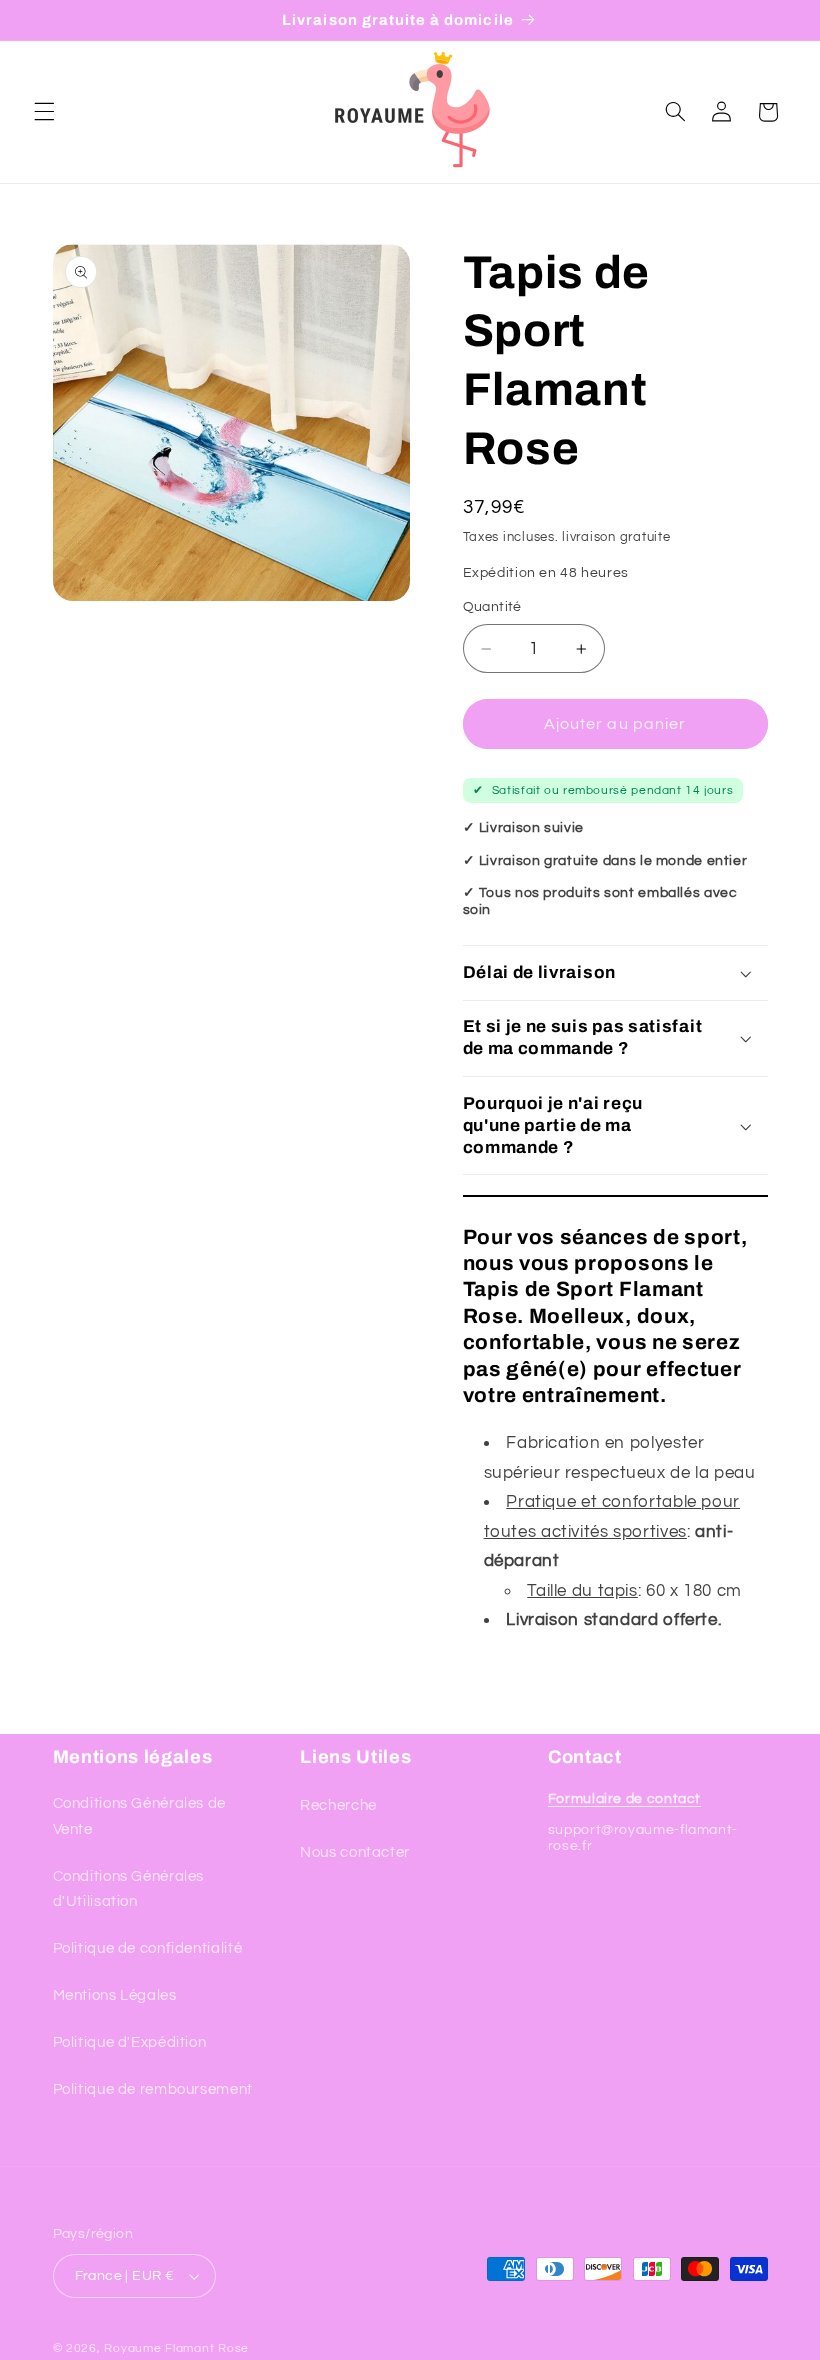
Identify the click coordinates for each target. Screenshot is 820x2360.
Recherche (338, 1805)
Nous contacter (355, 1852)
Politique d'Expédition (130, 2042)
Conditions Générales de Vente (140, 1816)
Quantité (492, 607)
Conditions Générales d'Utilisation (129, 1889)
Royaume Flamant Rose (176, 2348)
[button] (44, 112)
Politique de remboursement (153, 2089)
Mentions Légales (115, 1995)
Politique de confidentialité (148, 1948)
